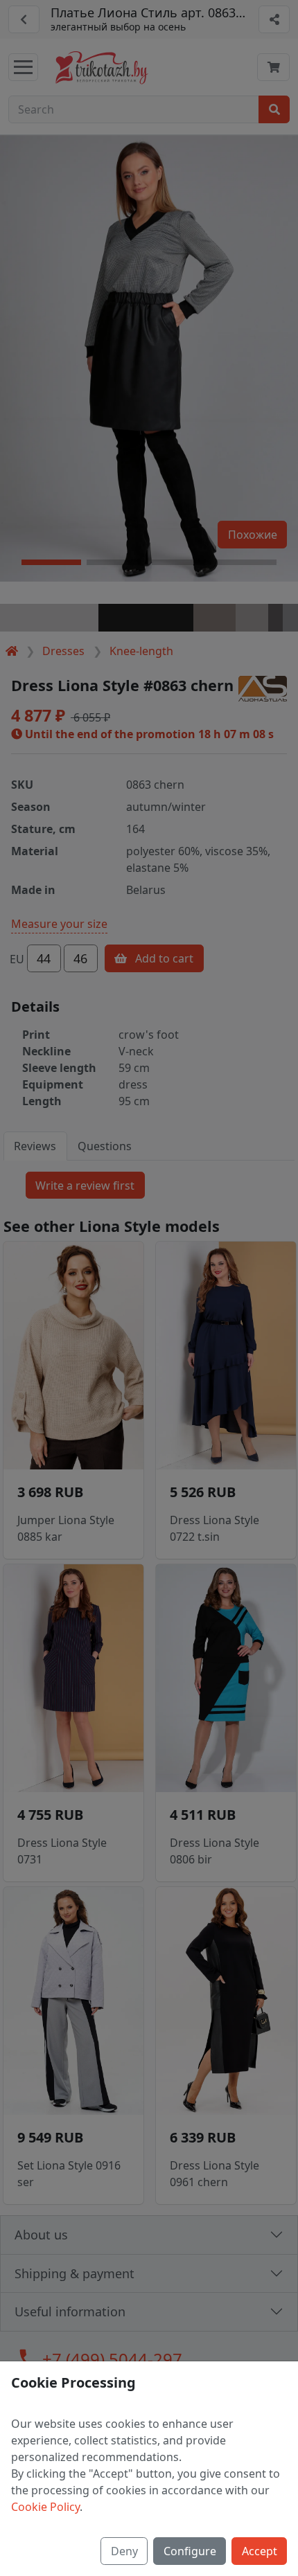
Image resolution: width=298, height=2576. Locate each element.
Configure (190, 2551)
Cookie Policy (45, 2507)
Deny (124, 2551)
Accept (260, 2551)
